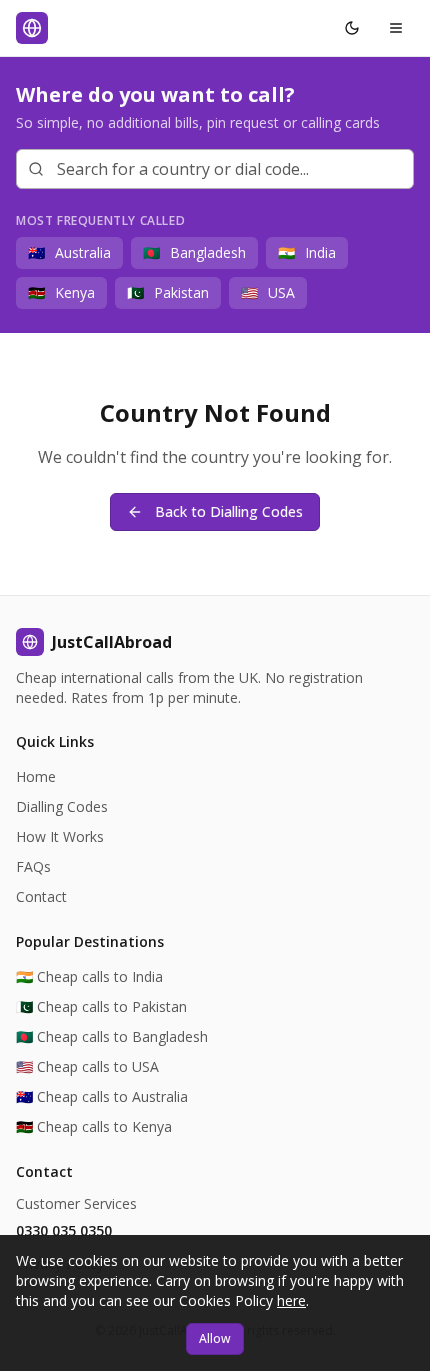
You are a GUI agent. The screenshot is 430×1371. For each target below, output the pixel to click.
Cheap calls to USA (87, 1066)
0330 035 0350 (64, 1230)
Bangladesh (194, 252)
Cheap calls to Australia (102, 1096)
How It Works (60, 836)
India (307, 252)
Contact (41, 896)
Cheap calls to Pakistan (101, 1006)
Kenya (61, 292)
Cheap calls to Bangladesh (112, 1036)
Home (36, 776)
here (291, 1300)
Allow (215, 1338)
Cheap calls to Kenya (94, 1126)
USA (268, 292)
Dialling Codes (62, 806)
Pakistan (168, 292)
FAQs (33, 866)
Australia (69, 252)
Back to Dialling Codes (229, 511)
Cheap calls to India (89, 976)
